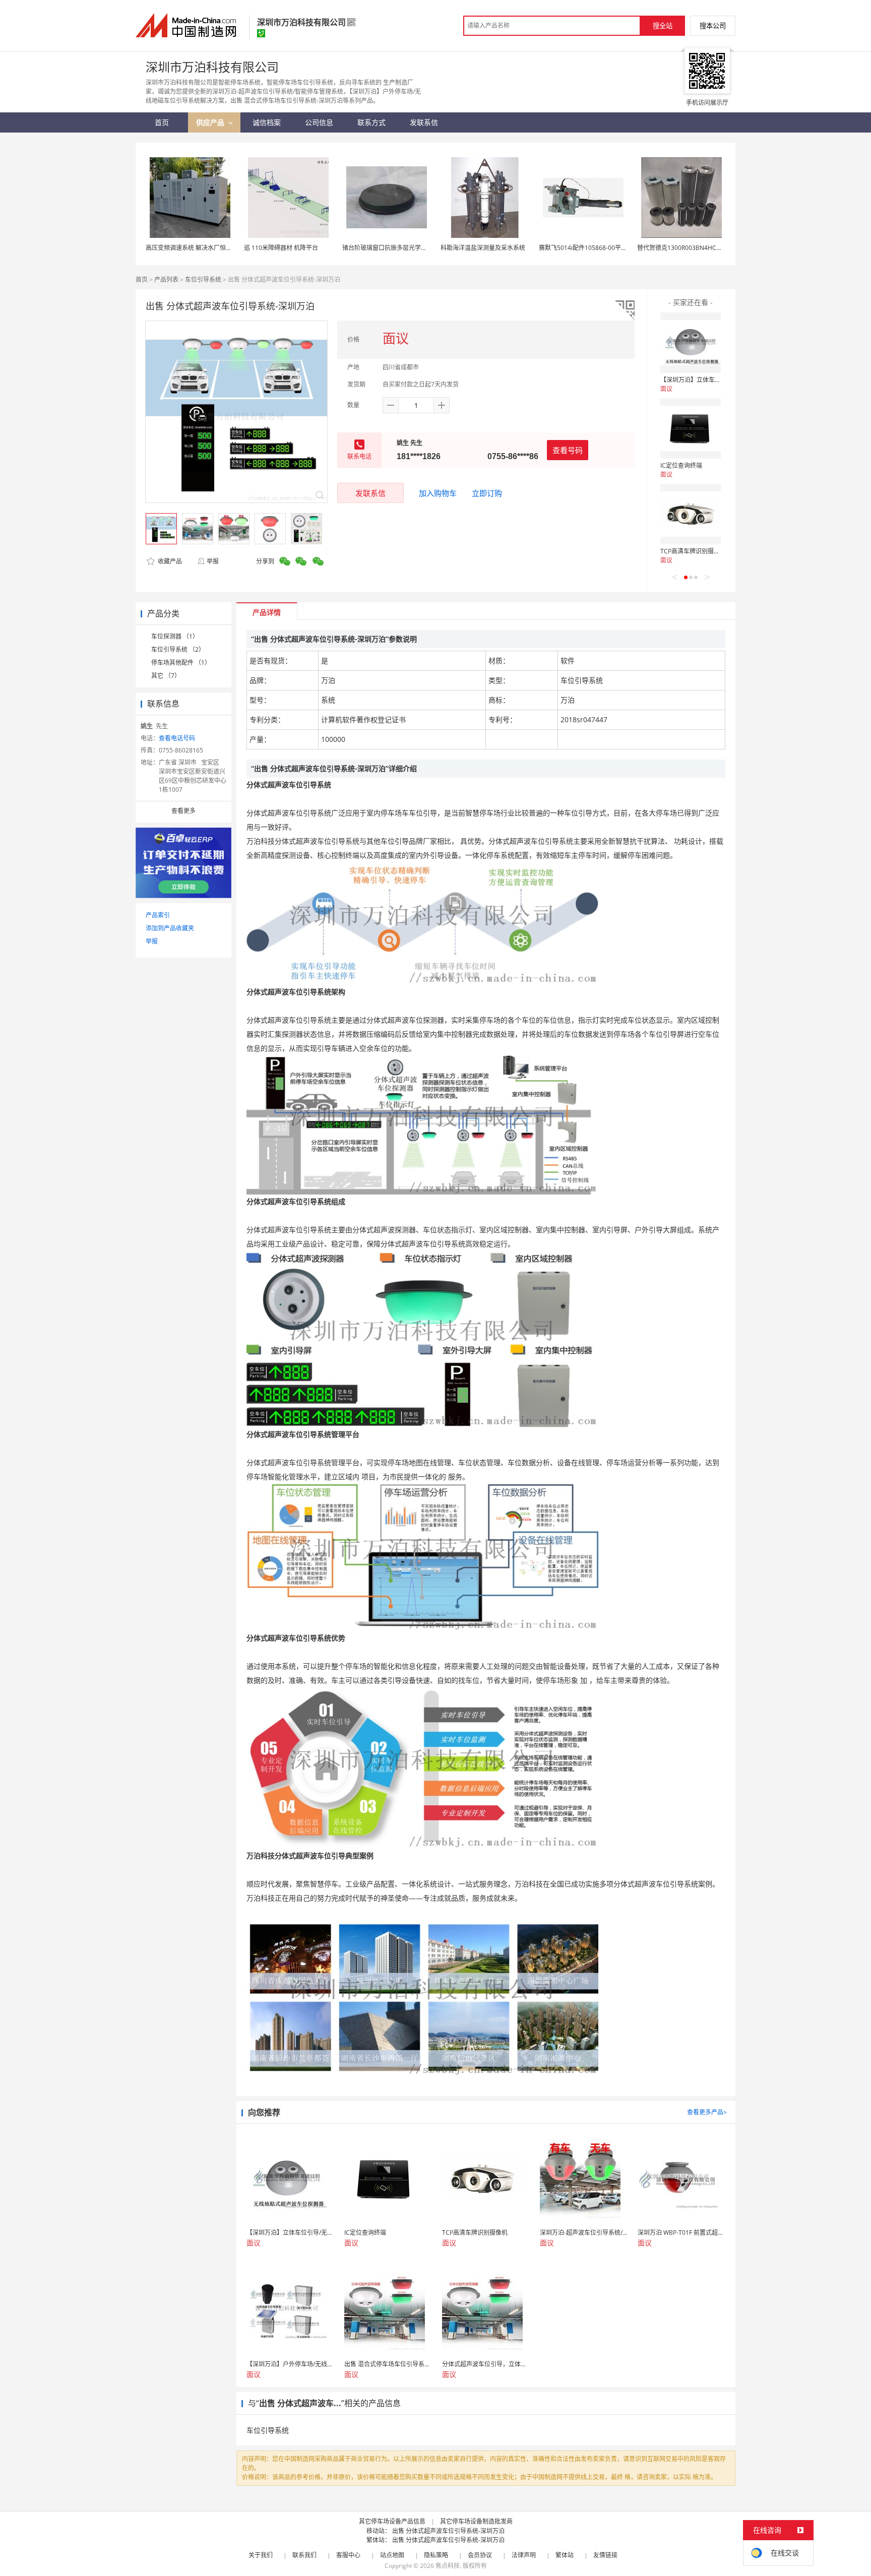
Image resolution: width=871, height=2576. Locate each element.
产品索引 (158, 915)
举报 (213, 561)
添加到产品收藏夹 (170, 928)
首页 (142, 279)
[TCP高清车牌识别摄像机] (691, 514)
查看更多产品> (707, 2112)
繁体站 (565, 2555)
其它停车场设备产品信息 (392, 2521)
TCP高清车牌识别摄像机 (693, 551)
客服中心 (348, 2555)
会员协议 (480, 2555)
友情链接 (605, 2555)
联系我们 (304, 2555)
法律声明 (524, 2555)
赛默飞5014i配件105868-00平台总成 (589, 248)
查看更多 (183, 811)
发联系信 (370, 493)
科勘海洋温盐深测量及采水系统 (483, 248)
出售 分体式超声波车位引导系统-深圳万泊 (448, 2531)
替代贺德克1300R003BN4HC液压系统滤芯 (695, 248)
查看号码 (568, 450)
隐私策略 (436, 2555)
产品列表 (166, 279)
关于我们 (261, 2555)
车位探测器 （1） (175, 636)
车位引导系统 (203, 279)
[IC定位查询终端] (691, 428)
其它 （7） (166, 676)
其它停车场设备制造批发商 (476, 2521)
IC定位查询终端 (681, 465)
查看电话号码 (177, 738)
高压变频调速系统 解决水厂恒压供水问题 (201, 248)
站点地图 (392, 2555)
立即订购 (487, 493)
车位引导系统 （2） (178, 649)
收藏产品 (169, 561)
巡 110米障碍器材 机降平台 (281, 248)
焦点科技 (448, 2566)
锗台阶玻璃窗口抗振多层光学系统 (388, 248)
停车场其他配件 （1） (181, 663)
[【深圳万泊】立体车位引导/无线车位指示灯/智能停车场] (691, 343)
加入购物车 (438, 493)
